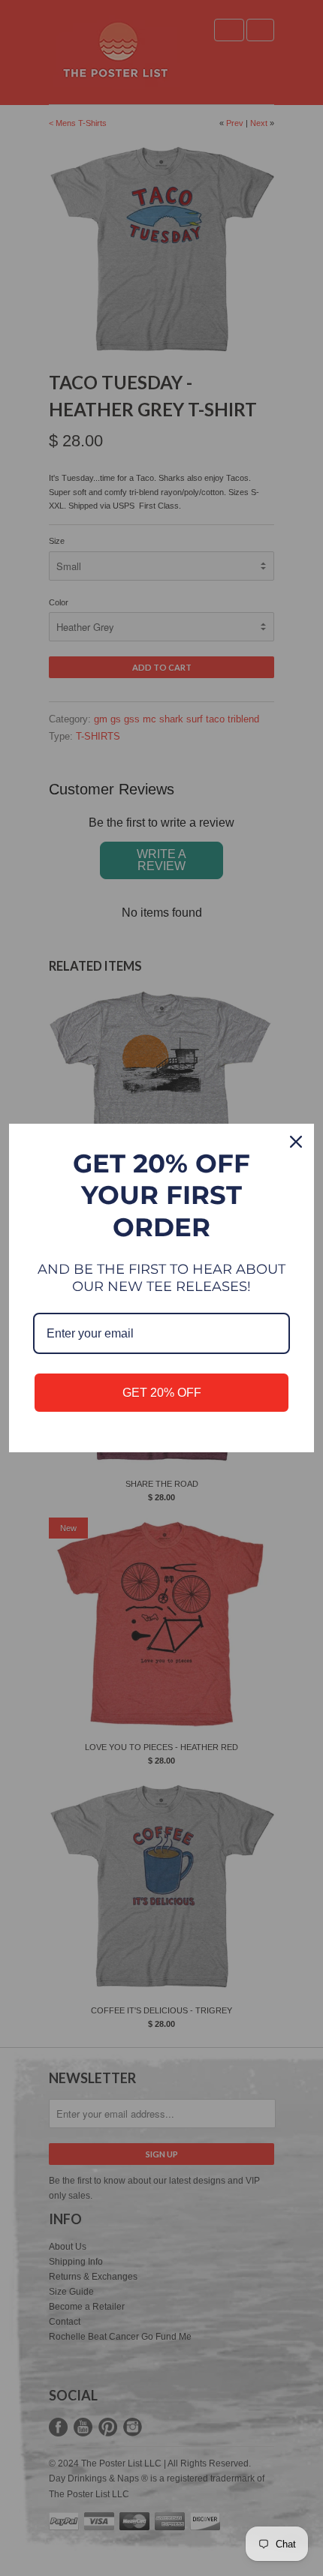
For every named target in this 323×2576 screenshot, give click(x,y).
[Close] (296, 1142)
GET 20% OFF (162, 1393)
